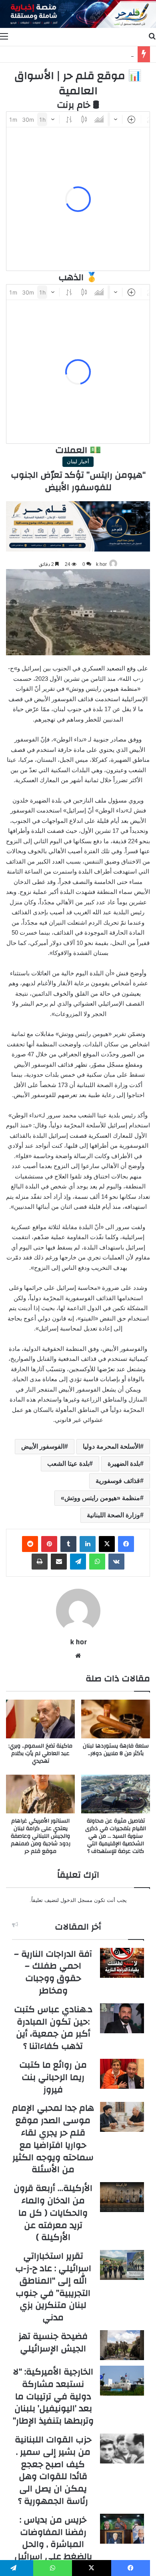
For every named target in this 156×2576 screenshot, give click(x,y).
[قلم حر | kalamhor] (78, 14)
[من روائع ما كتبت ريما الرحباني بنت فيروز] (122, 2074)
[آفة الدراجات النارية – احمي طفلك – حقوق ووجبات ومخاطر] (122, 1963)
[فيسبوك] (126, 1544)
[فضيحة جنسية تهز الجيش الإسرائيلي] (122, 2345)
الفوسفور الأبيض (43, 1446)
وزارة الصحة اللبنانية (113, 1515)
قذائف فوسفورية (118, 1481)
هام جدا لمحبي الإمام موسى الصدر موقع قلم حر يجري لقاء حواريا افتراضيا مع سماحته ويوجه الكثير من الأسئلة (53, 2139)
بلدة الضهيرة (124, 1464)
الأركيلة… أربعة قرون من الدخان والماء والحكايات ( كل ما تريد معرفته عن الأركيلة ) (53, 2213)
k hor (101, 564)
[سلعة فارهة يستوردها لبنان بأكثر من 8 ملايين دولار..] (116, 1719)
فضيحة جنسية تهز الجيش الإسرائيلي (53, 2342)
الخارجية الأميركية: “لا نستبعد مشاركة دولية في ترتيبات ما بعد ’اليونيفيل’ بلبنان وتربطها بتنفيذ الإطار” (53, 2396)
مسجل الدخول (76, 1900)
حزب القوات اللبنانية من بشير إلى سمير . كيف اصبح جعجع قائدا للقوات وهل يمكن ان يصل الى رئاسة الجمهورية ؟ (53, 2470)
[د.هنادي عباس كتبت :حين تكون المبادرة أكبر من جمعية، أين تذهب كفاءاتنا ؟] (122, 2018)
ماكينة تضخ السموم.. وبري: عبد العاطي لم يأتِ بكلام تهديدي (40, 1754)
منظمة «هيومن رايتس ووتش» (100, 1498)
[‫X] (107, 1544)
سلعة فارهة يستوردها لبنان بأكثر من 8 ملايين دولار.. (116, 1750)
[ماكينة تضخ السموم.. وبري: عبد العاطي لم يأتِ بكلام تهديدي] (40, 1719)
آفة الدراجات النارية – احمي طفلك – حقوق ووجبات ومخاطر (53, 1972)
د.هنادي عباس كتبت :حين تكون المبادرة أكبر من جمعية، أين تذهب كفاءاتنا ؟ (53, 2028)
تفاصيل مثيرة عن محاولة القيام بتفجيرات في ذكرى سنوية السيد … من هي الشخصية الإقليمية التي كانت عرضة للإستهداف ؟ (116, 1836)
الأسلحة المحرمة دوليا (111, 1446)
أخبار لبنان (78, 462)
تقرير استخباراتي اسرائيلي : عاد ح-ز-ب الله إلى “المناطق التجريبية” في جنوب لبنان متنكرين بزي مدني (53, 2287)
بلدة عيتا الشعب (68, 1464)
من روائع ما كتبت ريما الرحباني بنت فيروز (53, 2077)
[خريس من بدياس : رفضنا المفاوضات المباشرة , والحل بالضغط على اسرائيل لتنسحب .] (122, 2529)
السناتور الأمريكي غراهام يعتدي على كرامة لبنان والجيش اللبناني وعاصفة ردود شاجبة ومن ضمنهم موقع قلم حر (41, 1836)
